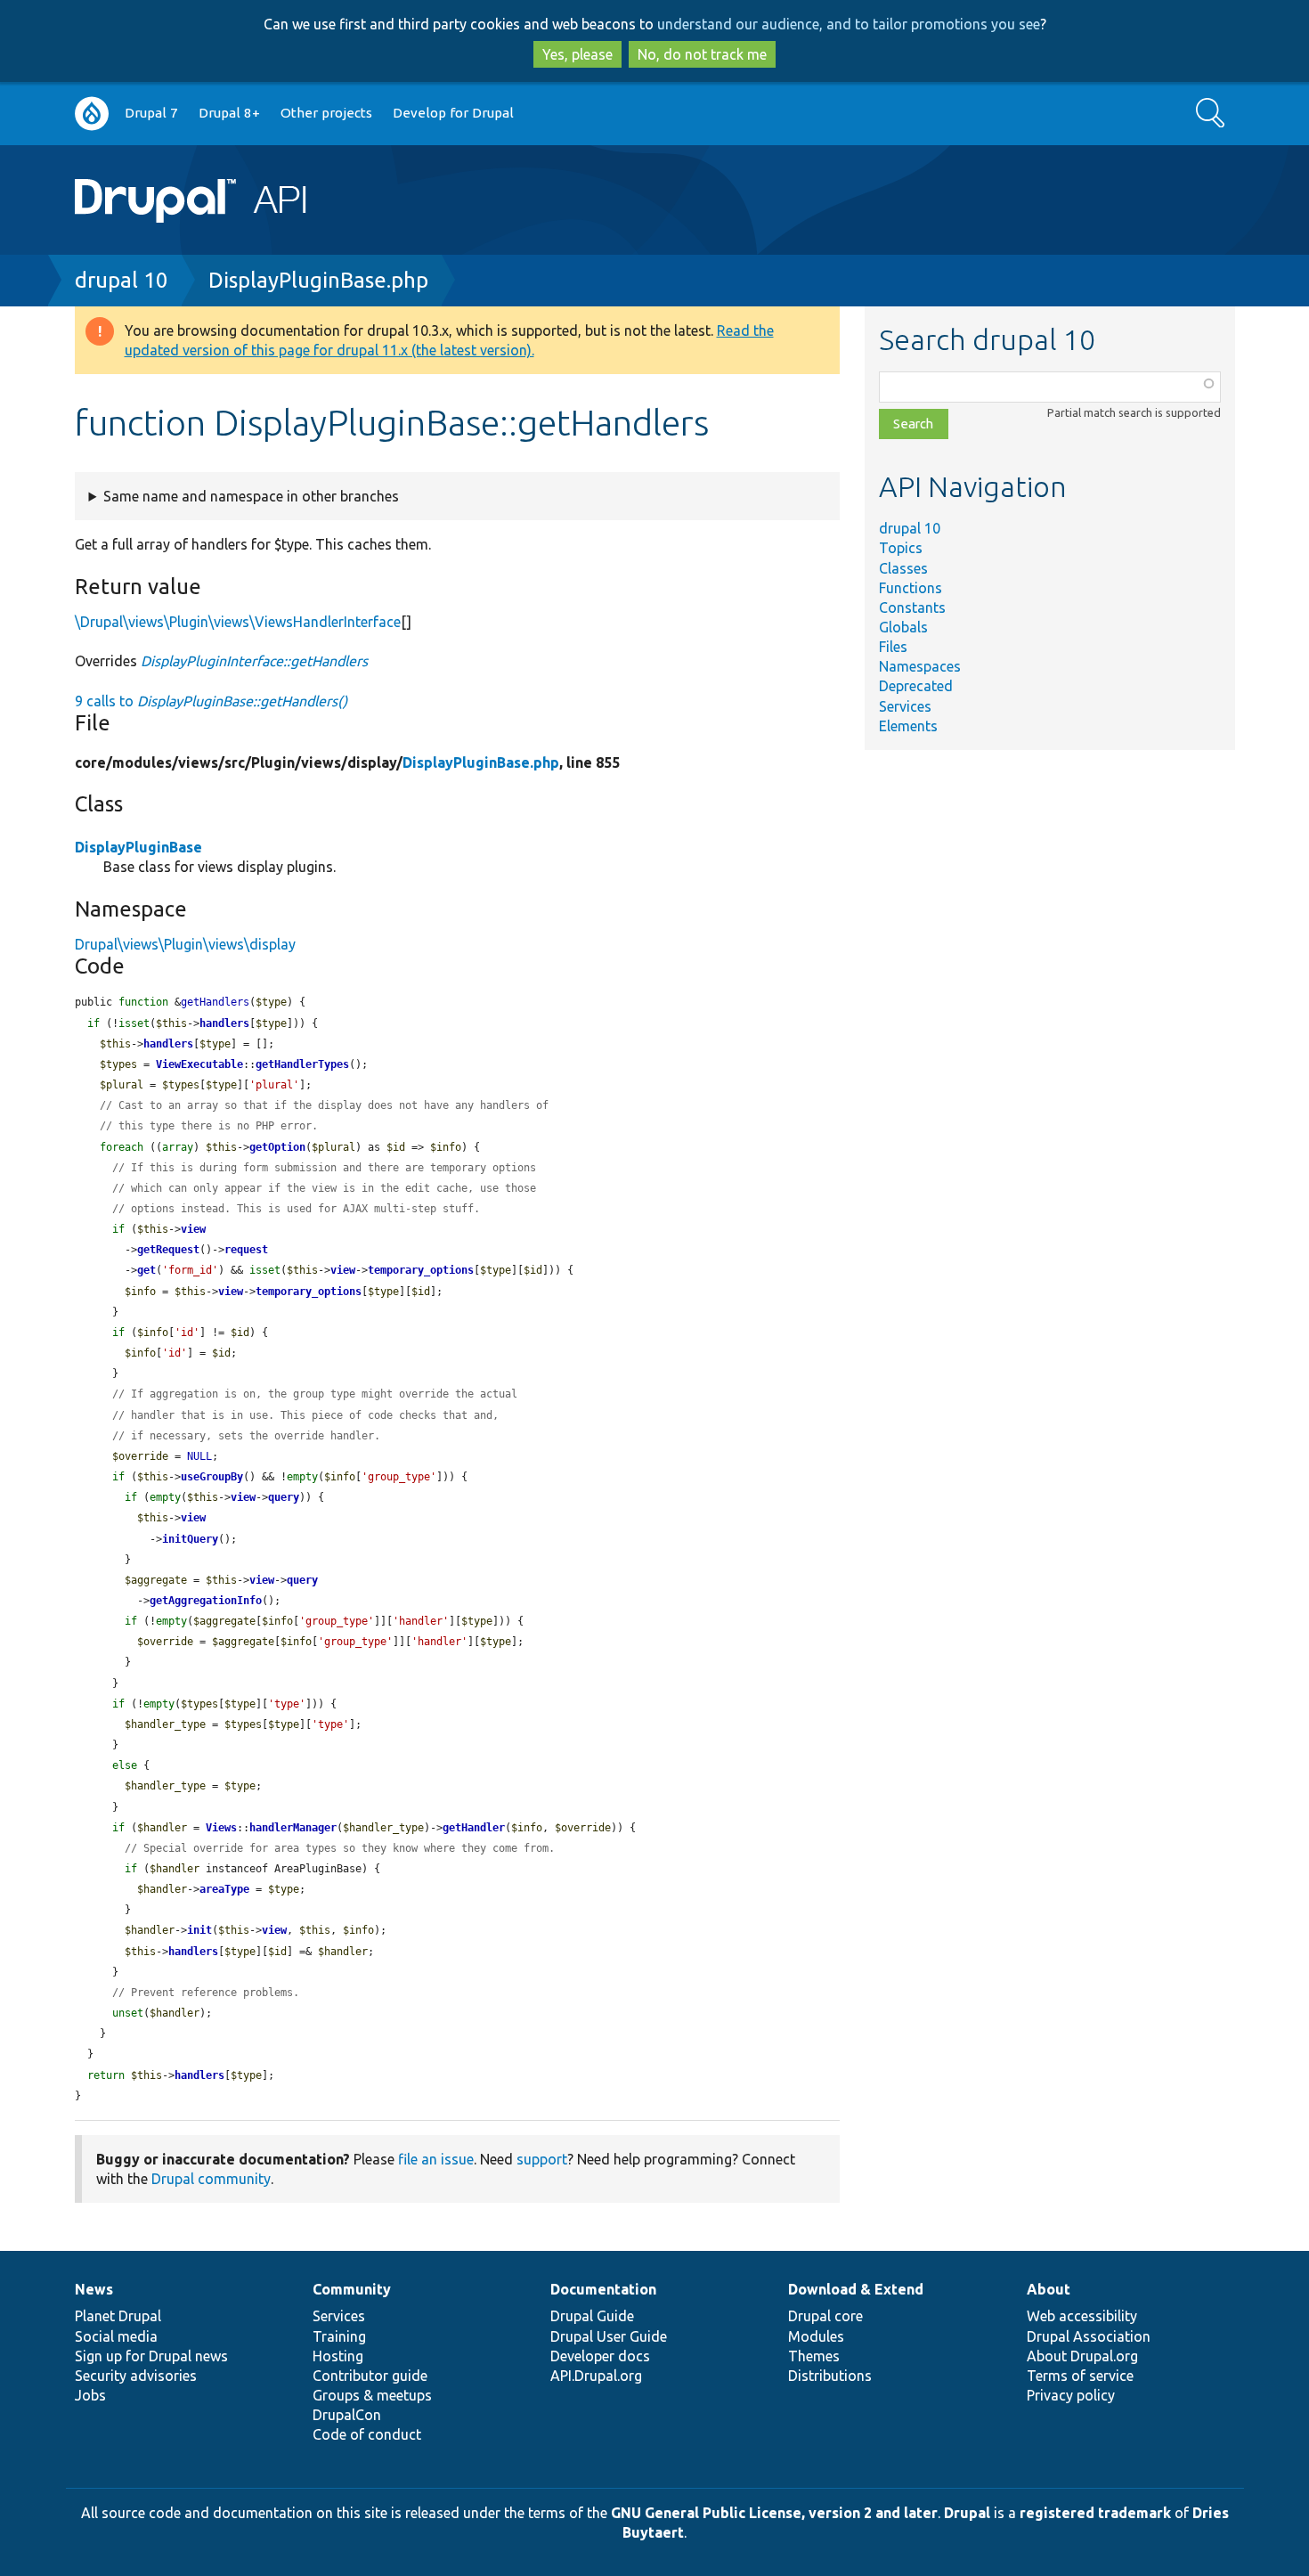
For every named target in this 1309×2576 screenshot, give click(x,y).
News (94, 2289)
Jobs (90, 2395)
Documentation (603, 2289)
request (246, 1250)
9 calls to (211, 701)
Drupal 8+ (229, 113)
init (199, 1930)
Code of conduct (367, 2434)
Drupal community (211, 2179)
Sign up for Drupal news (151, 2356)
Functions (911, 588)
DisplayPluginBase (138, 847)
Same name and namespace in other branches (251, 496)
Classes (903, 568)
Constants (912, 607)
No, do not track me (702, 54)
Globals (903, 627)
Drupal (967, 2513)
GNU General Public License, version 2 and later (774, 2513)
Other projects (326, 113)
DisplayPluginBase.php (318, 280)
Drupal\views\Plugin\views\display (185, 944)
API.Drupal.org (596, 2376)
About (1049, 2289)
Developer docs (600, 2356)
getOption (277, 1147)
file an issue (436, 2159)
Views (221, 1828)
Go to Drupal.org (92, 114)
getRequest (168, 1250)
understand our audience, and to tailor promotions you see (849, 24)
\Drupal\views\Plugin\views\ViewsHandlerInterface (238, 622)
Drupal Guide (592, 2316)
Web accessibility (1082, 2316)
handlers (224, 1023)
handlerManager (293, 1828)
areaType (224, 1889)
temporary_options (421, 1270)
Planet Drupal (118, 2316)
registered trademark (1095, 2513)
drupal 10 (122, 280)
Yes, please (577, 54)
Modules (816, 2336)
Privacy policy (1071, 2395)
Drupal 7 (151, 113)
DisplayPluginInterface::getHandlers (254, 661)
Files (893, 647)
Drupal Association (1089, 2336)
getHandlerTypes (302, 1064)
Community (352, 2289)
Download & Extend (856, 2289)
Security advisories (136, 2376)
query (284, 1497)
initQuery (190, 1539)
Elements (908, 726)
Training (339, 2336)
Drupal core (825, 2316)
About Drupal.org (1082, 2356)
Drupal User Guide (609, 2336)
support (542, 2159)
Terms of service (1080, 2376)
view (193, 1229)
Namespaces (920, 666)
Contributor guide (370, 2376)
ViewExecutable (199, 1064)
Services (905, 706)
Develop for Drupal (453, 113)
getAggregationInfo (206, 1601)
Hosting (338, 2356)
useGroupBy (212, 1477)
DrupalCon (347, 2415)
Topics (901, 548)
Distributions (830, 2376)
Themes (814, 2356)
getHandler (474, 1828)
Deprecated (916, 686)
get (146, 1270)
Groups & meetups (372, 2395)
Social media (116, 2336)
